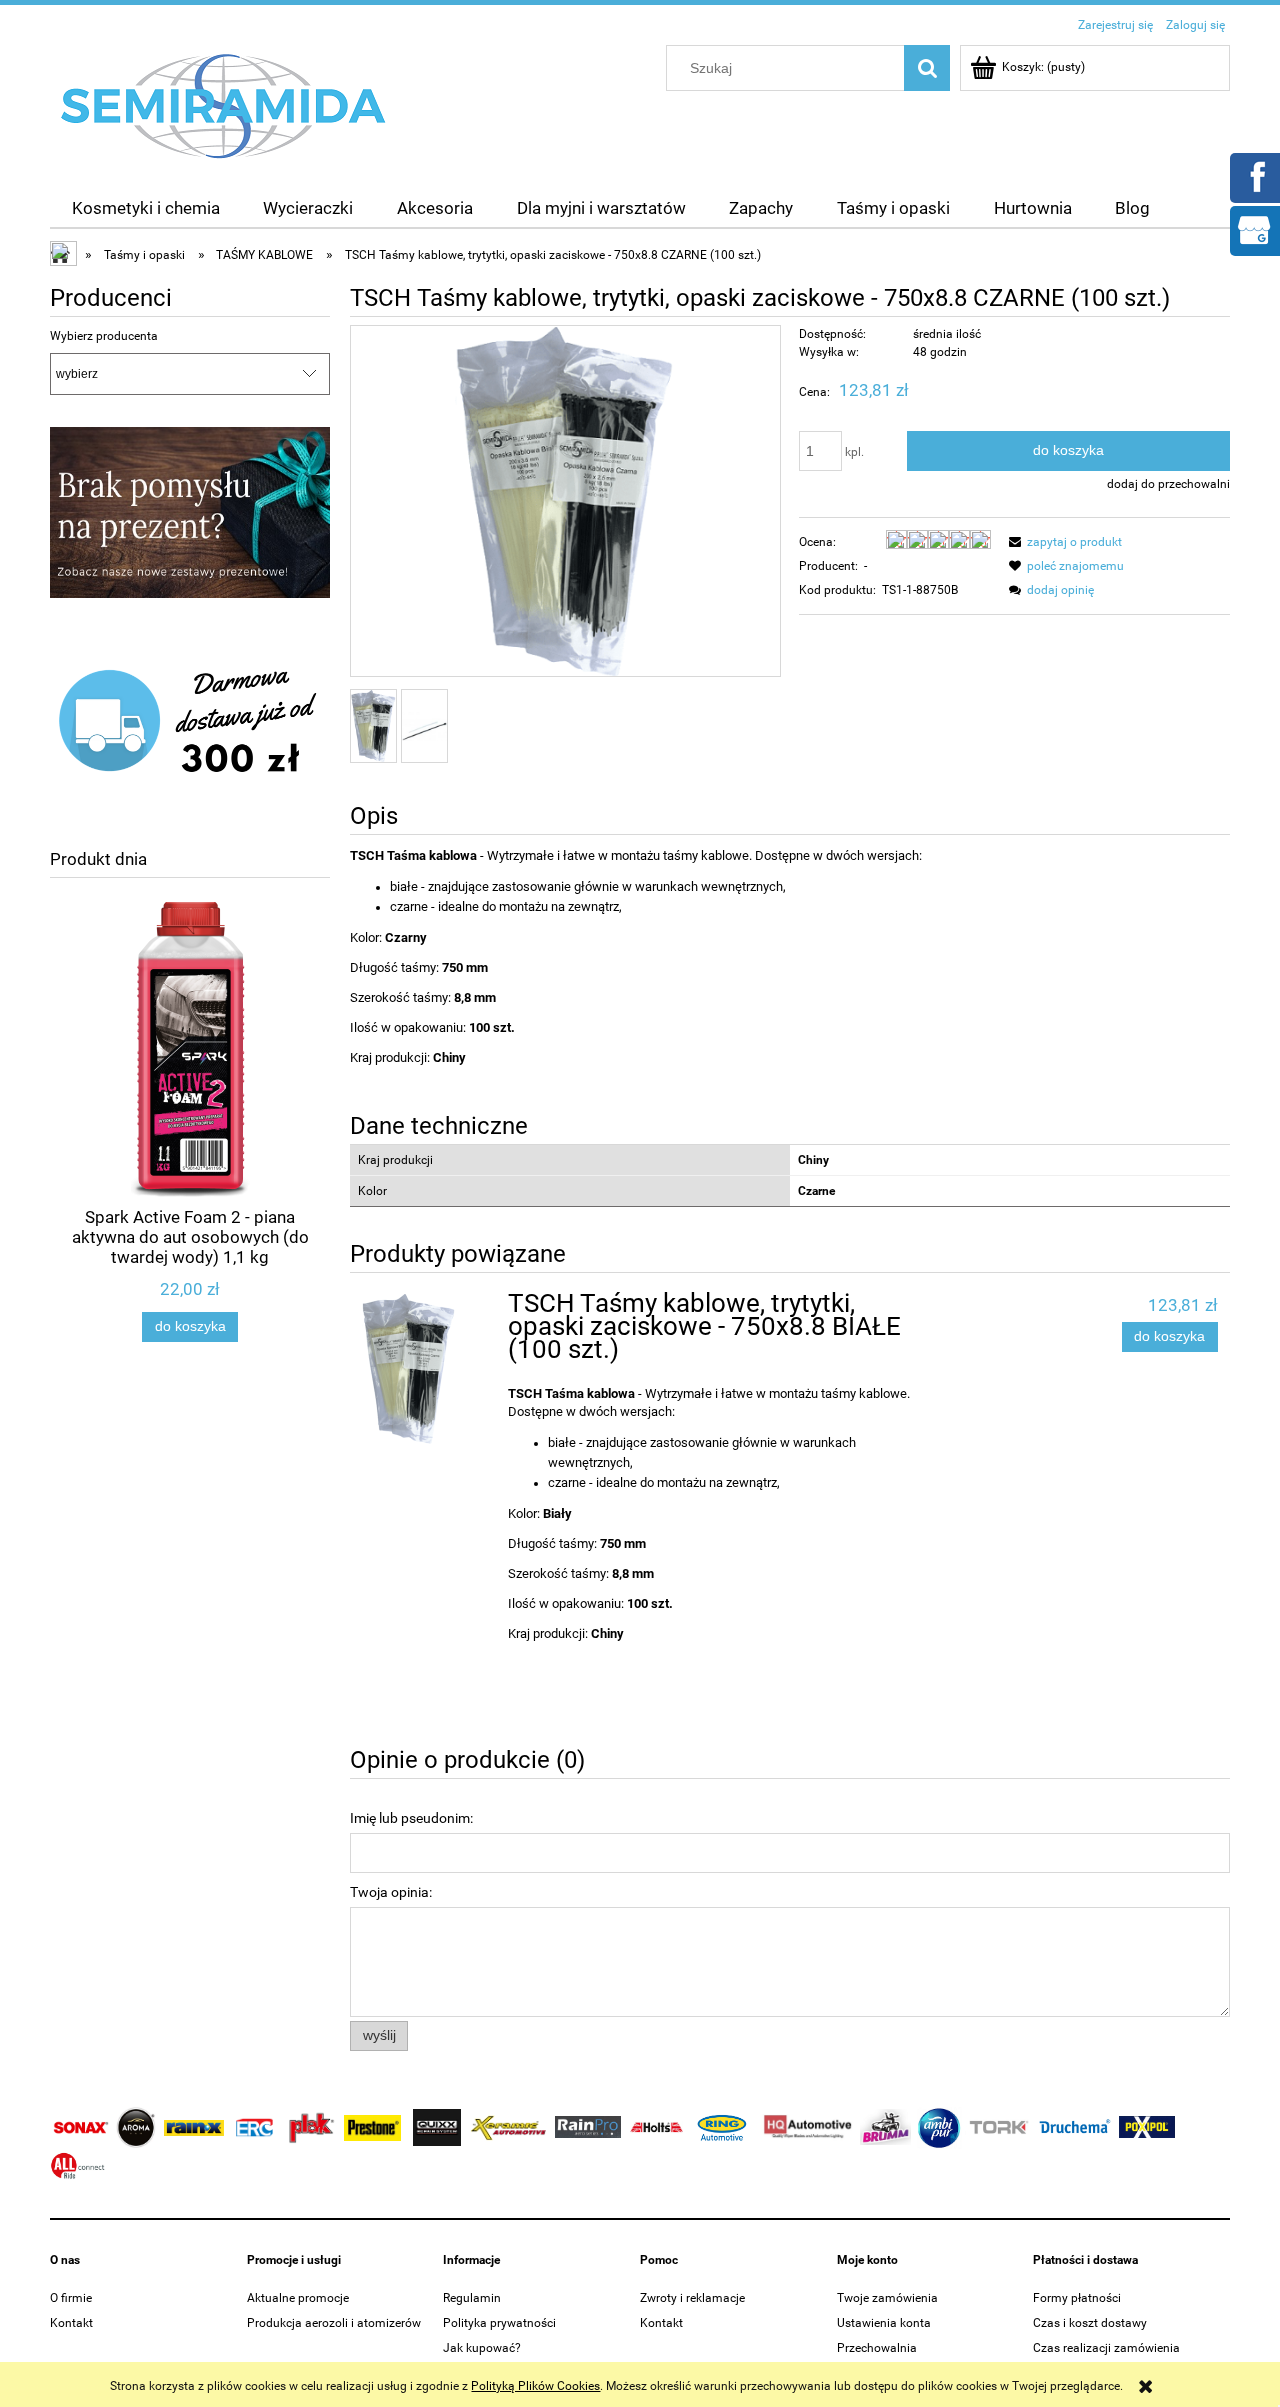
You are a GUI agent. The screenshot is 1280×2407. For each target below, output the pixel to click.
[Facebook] (1254, 176)
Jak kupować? (482, 2348)
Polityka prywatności (499, 2323)
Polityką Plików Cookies (535, 2386)
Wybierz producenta (104, 336)
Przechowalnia (877, 2348)
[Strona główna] (224, 105)
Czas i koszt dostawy (1090, 2323)
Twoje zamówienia (887, 2298)
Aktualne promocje (298, 2298)
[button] (1062, 542)
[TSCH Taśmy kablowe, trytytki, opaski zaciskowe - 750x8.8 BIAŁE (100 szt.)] (425, 1369)
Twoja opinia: (391, 1892)
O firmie (71, 2298)
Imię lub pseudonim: (411, 1818)
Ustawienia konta (884, 2323)
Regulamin (472, 2298)
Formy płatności (1077, 2298)
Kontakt (71, 2323)
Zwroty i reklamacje (692, 2298)
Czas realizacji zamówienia (1106, 2348)
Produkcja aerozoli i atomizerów (334, 2323)
